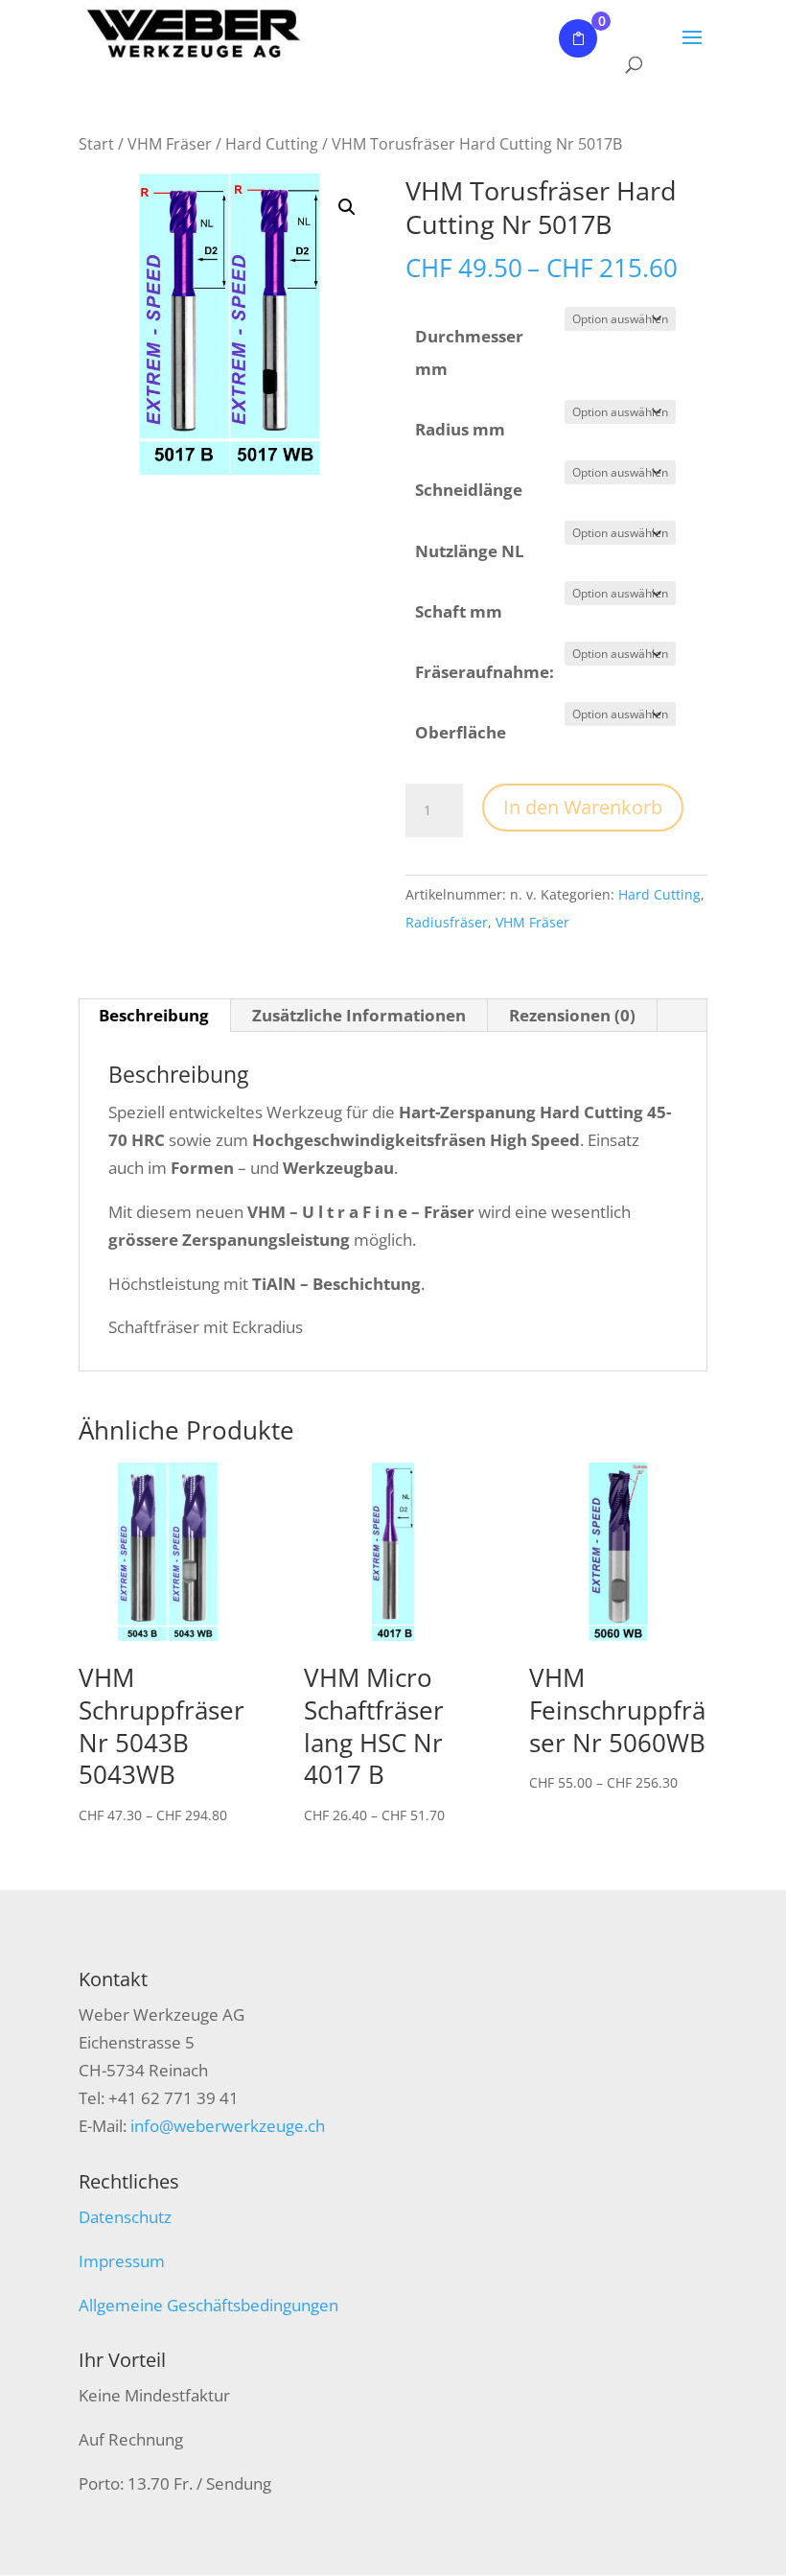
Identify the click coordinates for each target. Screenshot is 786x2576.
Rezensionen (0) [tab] (572, 1015)
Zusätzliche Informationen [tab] (359, 1015)
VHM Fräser (170, 144)
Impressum (122, 2261)
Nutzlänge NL (470, 551)
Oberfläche (461, 732)
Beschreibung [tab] (154, 1015)
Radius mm (460, 429)
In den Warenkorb (583, 807)
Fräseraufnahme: (485, 672)
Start (96, 144)
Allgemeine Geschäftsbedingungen (208, 2305)
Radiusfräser (447, 922)
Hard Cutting (272, 144)
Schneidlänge (469, 490)
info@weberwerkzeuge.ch (228, 2126)
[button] (347, 207)
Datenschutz (125, 2217)
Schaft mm (459, 611)
